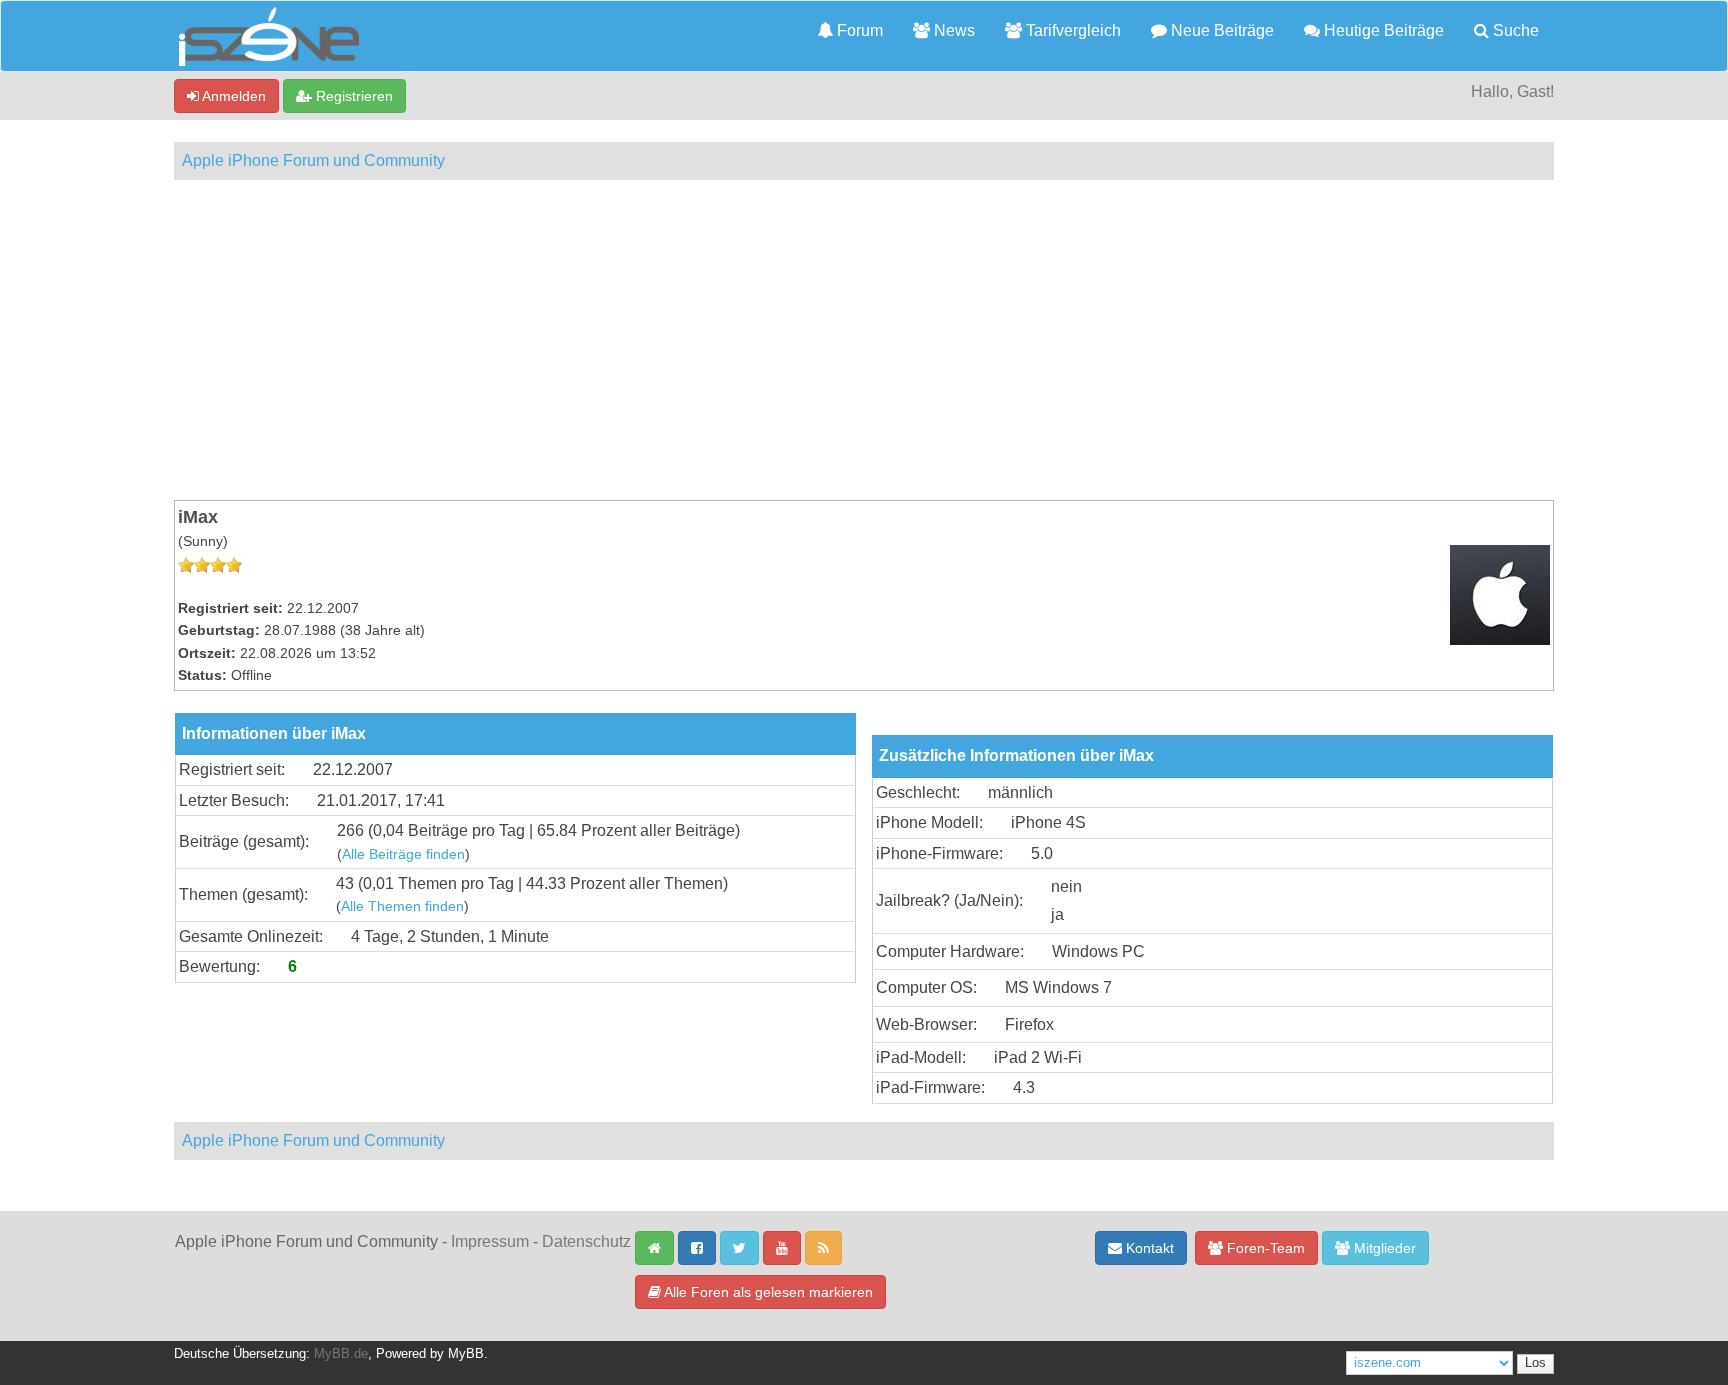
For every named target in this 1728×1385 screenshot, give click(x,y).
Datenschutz (586, 1241)
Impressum (490, 1241)
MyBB (466, 1354)
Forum (858, 30)
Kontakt (1148, 1248)
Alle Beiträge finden (403, 854)
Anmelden (232, 96)
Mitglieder (1383, 1248)
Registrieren (352, 96)
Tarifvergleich (1071, 30)
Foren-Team (1264, 1248)
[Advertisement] (864, 340)
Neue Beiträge (1220, 30)
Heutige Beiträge (1382, 30)
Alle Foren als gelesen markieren (767, 1292)
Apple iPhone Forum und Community (313, 160)
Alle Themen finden (402, 906)
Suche (1514, 30)
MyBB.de (341, 1354)
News (952, 30)
